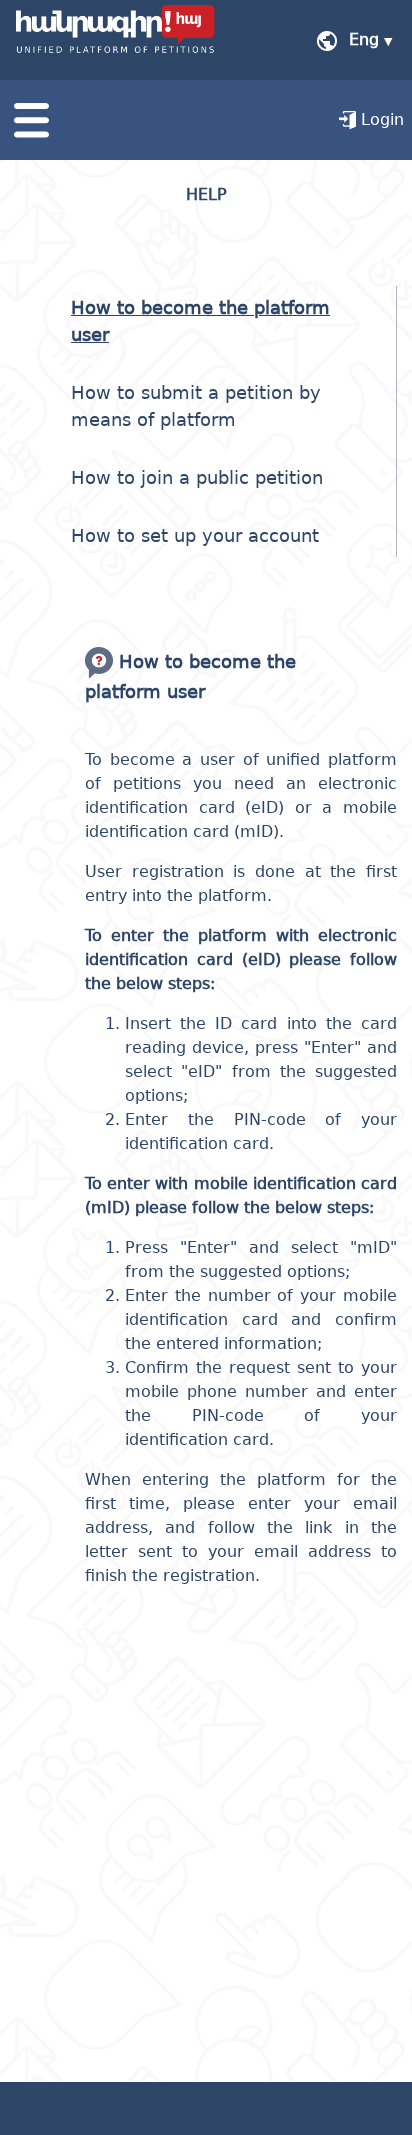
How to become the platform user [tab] (200, 321)
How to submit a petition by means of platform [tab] (196, 406)
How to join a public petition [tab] (197, 477)
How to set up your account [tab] (195, 535)
